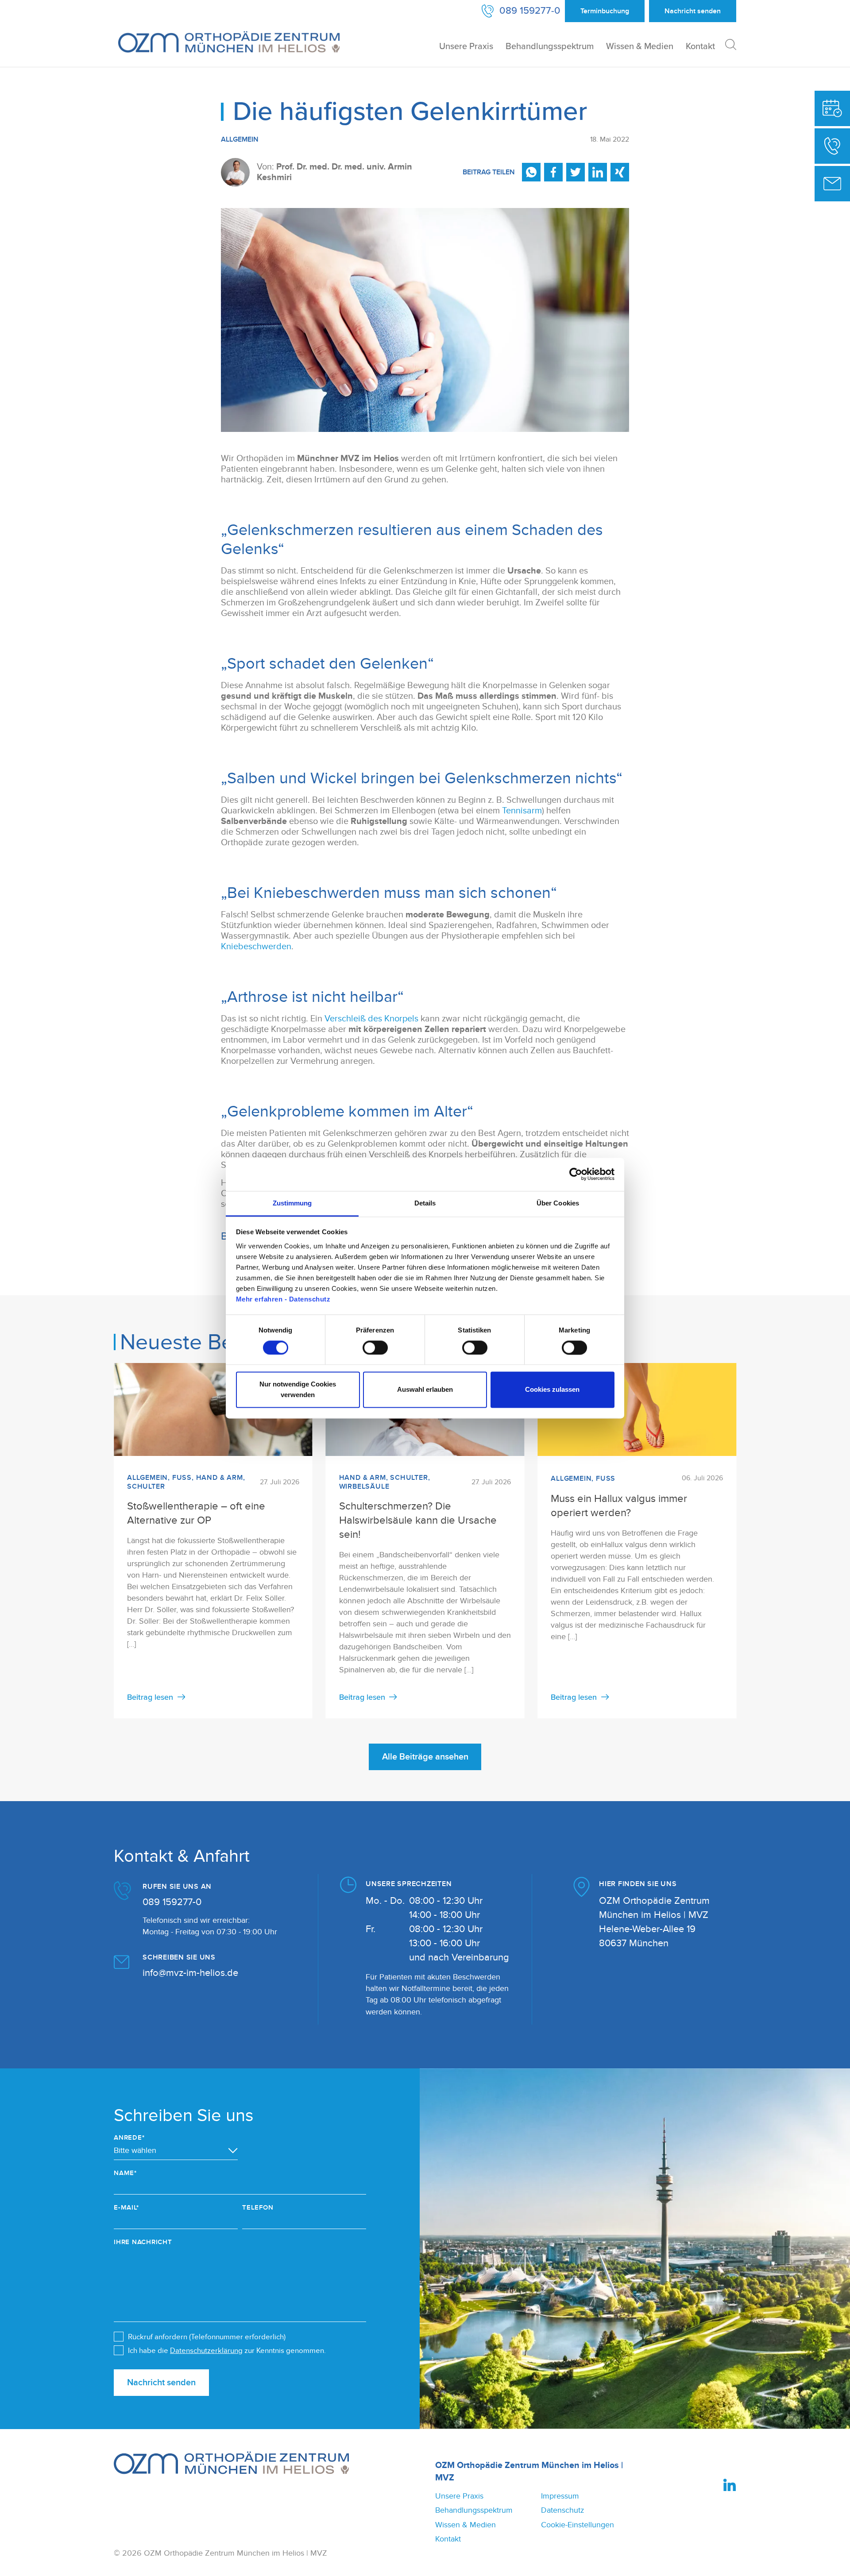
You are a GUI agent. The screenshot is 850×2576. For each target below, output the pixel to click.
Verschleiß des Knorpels (371, 1019)
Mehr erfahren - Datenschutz (283, 1299)
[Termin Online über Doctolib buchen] (832, 108)
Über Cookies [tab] (558, 1203)
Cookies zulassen (552, 1390)
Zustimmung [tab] (292, 1203)
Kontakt (700, 46)
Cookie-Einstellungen (578, 2525)
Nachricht (693, 11)
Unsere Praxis (466, 46)
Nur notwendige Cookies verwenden (298, 1390)
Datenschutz (562, 2510)
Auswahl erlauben (425, 1390)
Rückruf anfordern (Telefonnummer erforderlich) (207, 2337)
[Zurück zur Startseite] (229, 42)
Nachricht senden (161, 2383)
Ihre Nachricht (143, 2242)
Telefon (258, 2208)
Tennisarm (522, 811)
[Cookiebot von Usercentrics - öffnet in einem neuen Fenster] (576, 1174)
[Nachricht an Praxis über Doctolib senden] (832, 184)
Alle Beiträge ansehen (425, 1757)
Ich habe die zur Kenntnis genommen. (227, 2351)
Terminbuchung (605, 11)
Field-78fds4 (13, 2079)
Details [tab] (425, 1203)
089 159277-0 (172, 1902)
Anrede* (129, 2138)
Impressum (560, 2496)
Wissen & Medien (640, 46)
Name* (125, 2173)
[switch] (375, 1348)
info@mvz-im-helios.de (190, 1973)
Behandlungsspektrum (550, 46)
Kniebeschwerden (256, 947)
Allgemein (240, 139)
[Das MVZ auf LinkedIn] (730, 2485)
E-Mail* (126, 2208)
